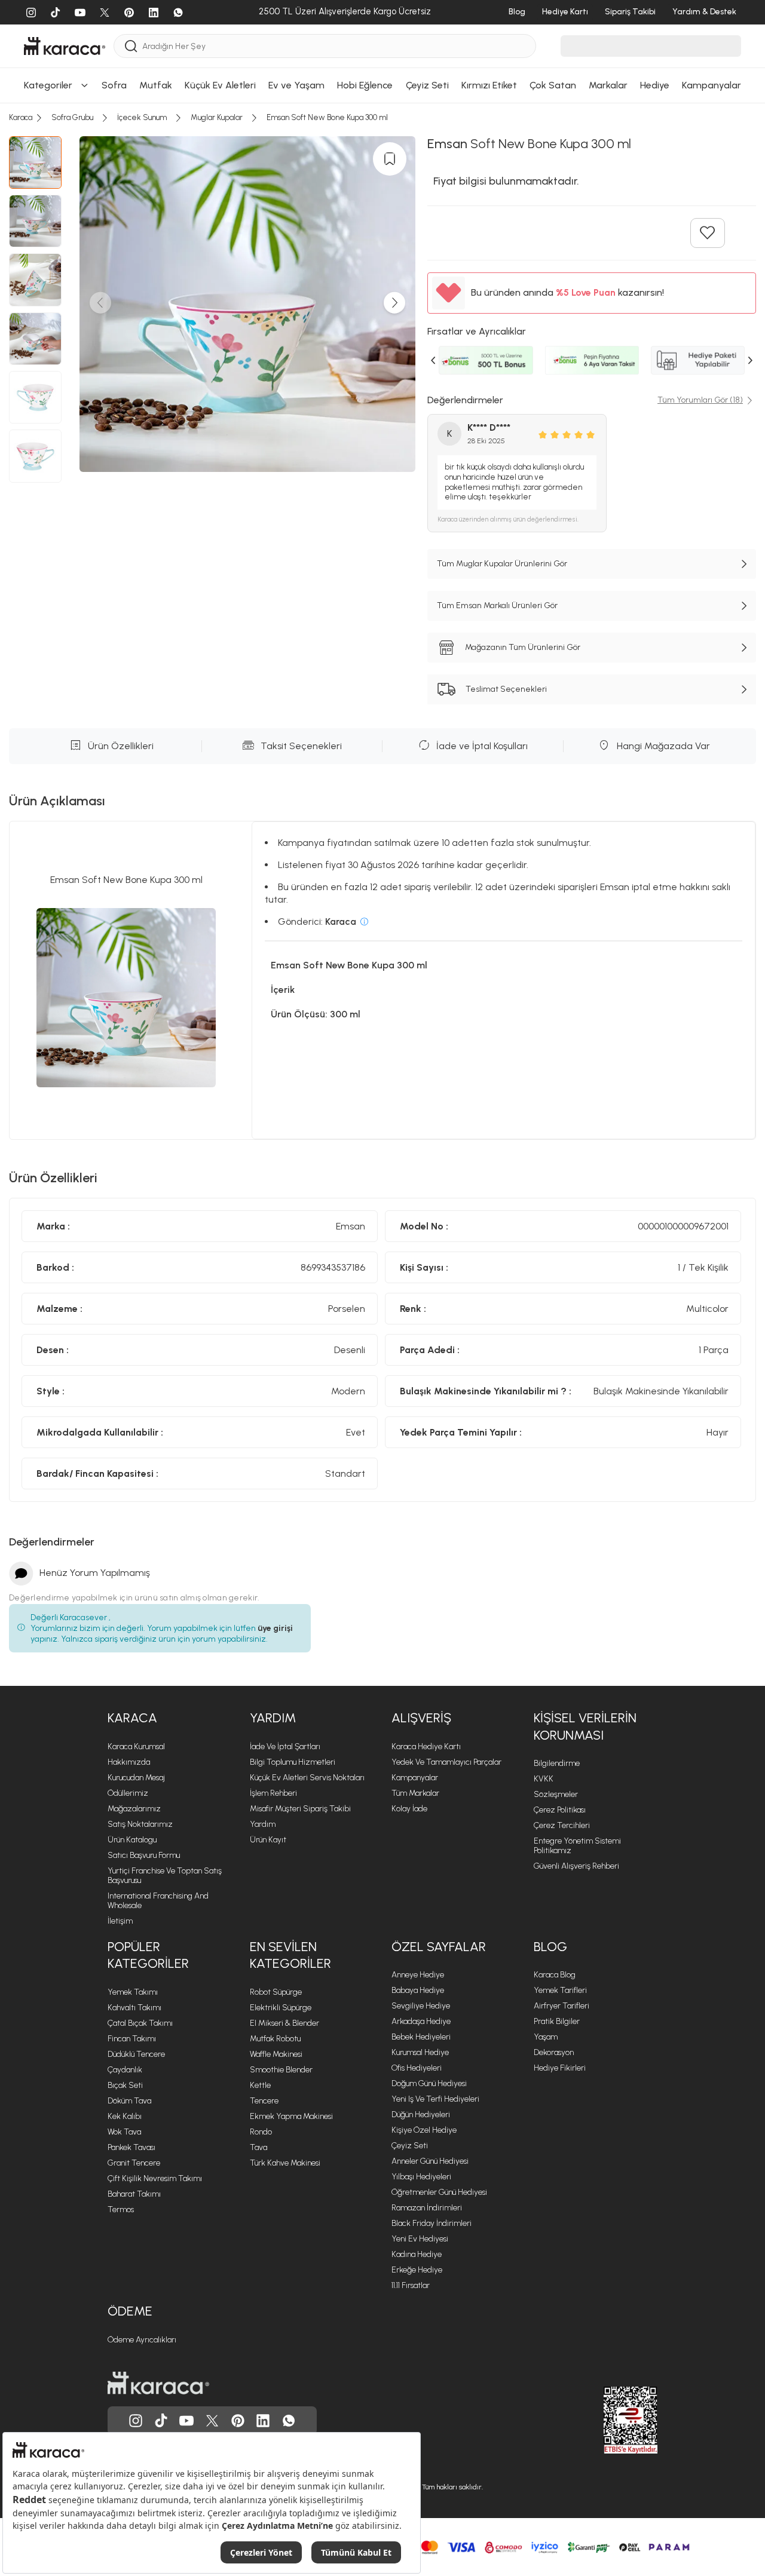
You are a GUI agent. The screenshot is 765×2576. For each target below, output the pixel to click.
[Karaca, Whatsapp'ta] (289, 2421)
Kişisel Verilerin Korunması (585, 1726)
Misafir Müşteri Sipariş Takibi (300, 1809)
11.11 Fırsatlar (411, 2285)
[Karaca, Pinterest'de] (238, 2421)
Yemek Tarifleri (560, 1990)
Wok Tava (124, 2132)
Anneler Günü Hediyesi (430, 2161)
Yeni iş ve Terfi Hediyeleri (435, 2099)
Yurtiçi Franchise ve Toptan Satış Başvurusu (165, 1876)
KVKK (544, 1779)
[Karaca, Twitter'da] (212, 2421)
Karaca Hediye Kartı (426, 1747)
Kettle (260, 2085)
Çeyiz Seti (410, 2146)
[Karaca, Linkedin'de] (263, 2421)
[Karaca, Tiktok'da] (161, 2421)
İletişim (120, 1921)
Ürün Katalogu (132, 1840)
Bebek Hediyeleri (421, 2037)
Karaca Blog (555, 1975)
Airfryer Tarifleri (561, 2006)
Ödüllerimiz (128, 1793)
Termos (121, 2209)
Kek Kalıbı (125, 2116)
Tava (258, 2147)
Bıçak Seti (125, 2085)
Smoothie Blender (281, 2070)
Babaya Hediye (418, 1990)
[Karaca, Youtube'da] (186, 2421)
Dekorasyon (554, 2052)
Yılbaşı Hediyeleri (421, 2177)
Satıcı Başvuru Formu (144, 1855)
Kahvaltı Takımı (134, 2008)
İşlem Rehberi (273, 1793)
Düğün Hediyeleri (421, 2115)
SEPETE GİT (382, 160)
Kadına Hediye (417, 2254)
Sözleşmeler (556, 1794)
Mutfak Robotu (275, 2039)
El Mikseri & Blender (284, 2023)
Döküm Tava (129, 2101)
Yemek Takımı (133, 1992)
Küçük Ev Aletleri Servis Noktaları (307, 1778)
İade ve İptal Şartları (285, 1747)
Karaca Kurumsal (136, 1747)
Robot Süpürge (276, 1992)
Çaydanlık (125, 2070)
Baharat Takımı (134, 2194)
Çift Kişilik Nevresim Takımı (155, 2178)
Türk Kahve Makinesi (285, 2163)
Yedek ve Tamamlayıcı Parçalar (446, 1762)
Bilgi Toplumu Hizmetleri (293, 1762)
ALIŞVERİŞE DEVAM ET (381, 131)
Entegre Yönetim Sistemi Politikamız (577, 1846)
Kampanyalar (415, 1778)
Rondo (261, 2132)
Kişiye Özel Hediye (424, 2130)
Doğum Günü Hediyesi (429, 2083)
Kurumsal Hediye (420, 2052)
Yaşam (546, 2037)
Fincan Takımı (132, 2039)
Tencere (264, 2101)
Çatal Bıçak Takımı (140, 2023)
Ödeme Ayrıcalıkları (142, 2340)
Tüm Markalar (415, 1793)
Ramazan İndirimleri (427, 2208)
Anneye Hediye (418, 1975)
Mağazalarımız (134, 1809)
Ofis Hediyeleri (417, 2068)
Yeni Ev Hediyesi (420, 2239)
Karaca (132, 1718)
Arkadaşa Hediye (421, 2021)
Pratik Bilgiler (557, 2021)
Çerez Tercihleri (562, 1825)
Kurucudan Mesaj (136, 1778)
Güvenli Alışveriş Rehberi (576, 1866)
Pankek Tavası (131, 2147)
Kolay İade (409, 1809)
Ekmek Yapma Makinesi (291, 2116)
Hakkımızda (129, 1762)
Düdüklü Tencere (136, 2054)
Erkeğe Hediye (417, 2270)
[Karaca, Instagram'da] (136, 2421)
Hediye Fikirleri (560, 2068)
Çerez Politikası (560, 1810)
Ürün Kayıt (268, 1840)
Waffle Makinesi (276, 2054)
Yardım (273, 1718)
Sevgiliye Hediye (421, 2006)
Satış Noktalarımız (140, 1824)
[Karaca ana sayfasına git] (158, 2383)
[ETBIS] (609, 2420)
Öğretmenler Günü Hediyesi (439, 2192)
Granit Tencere (134, 2163)
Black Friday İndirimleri (432, 2223)
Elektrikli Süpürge (281, 2008)
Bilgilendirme (557, 1763)
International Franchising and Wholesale (158, 1901)
